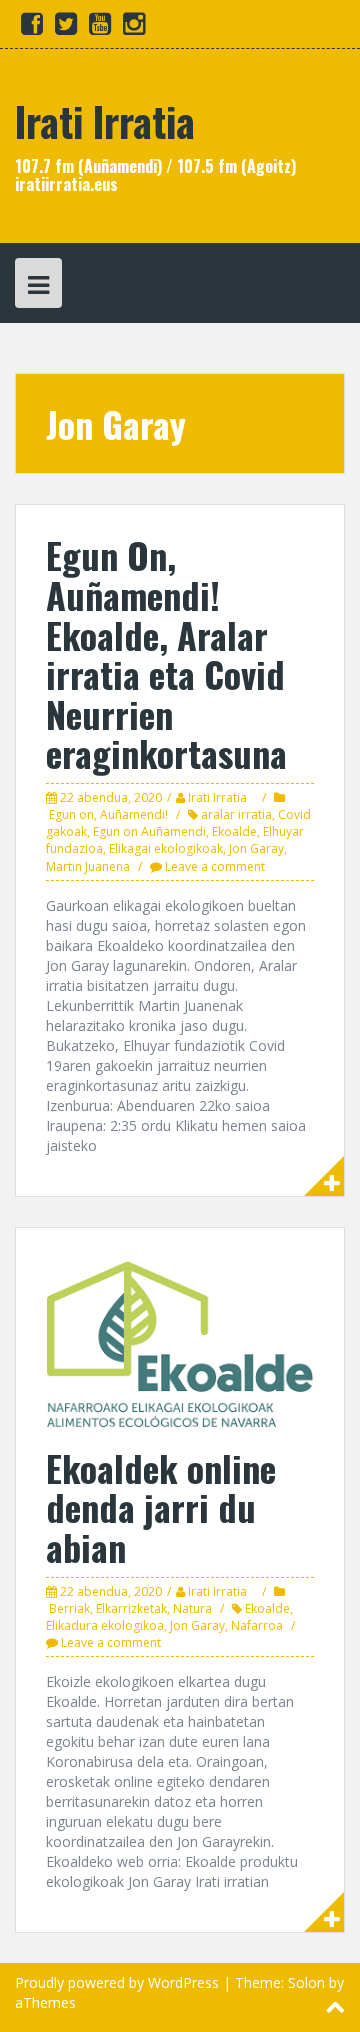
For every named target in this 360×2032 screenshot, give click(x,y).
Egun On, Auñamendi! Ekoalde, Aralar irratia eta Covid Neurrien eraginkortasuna (166, 653)
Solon (306, 1982)
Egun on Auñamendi (149, 831)
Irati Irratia (105, 121)
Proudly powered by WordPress (117, 1982)
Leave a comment (215, 866)
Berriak (69, 1608)
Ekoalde (234, 831)
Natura (192, 1608)
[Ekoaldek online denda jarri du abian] (180, 1341)
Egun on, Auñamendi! (108, 814)
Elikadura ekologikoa (105, 1625)
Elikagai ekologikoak (166, 848)
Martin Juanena (88, 866)
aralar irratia (236, 814)
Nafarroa (257, 1625)
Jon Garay (256, 848)
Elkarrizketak (131, 1608)
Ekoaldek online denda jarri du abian (161, 1507)
